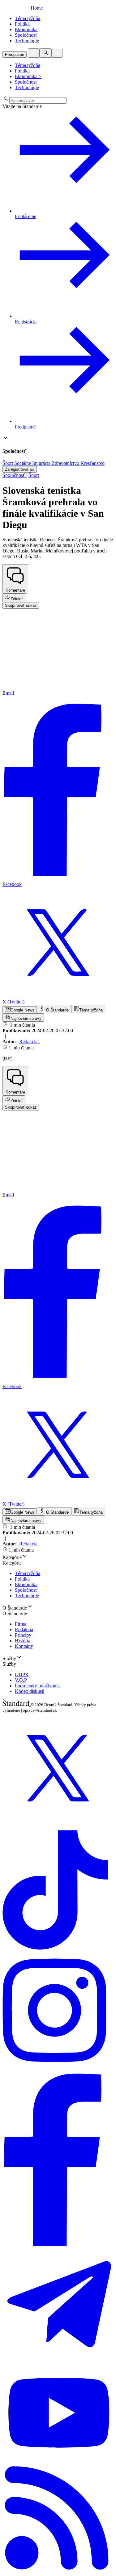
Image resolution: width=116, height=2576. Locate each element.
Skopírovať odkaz (21, 605)
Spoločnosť (14, 475)
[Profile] (34, 53)
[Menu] (57, 53)
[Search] (45, 53)
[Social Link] (58, 1822)
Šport (34, 475)
